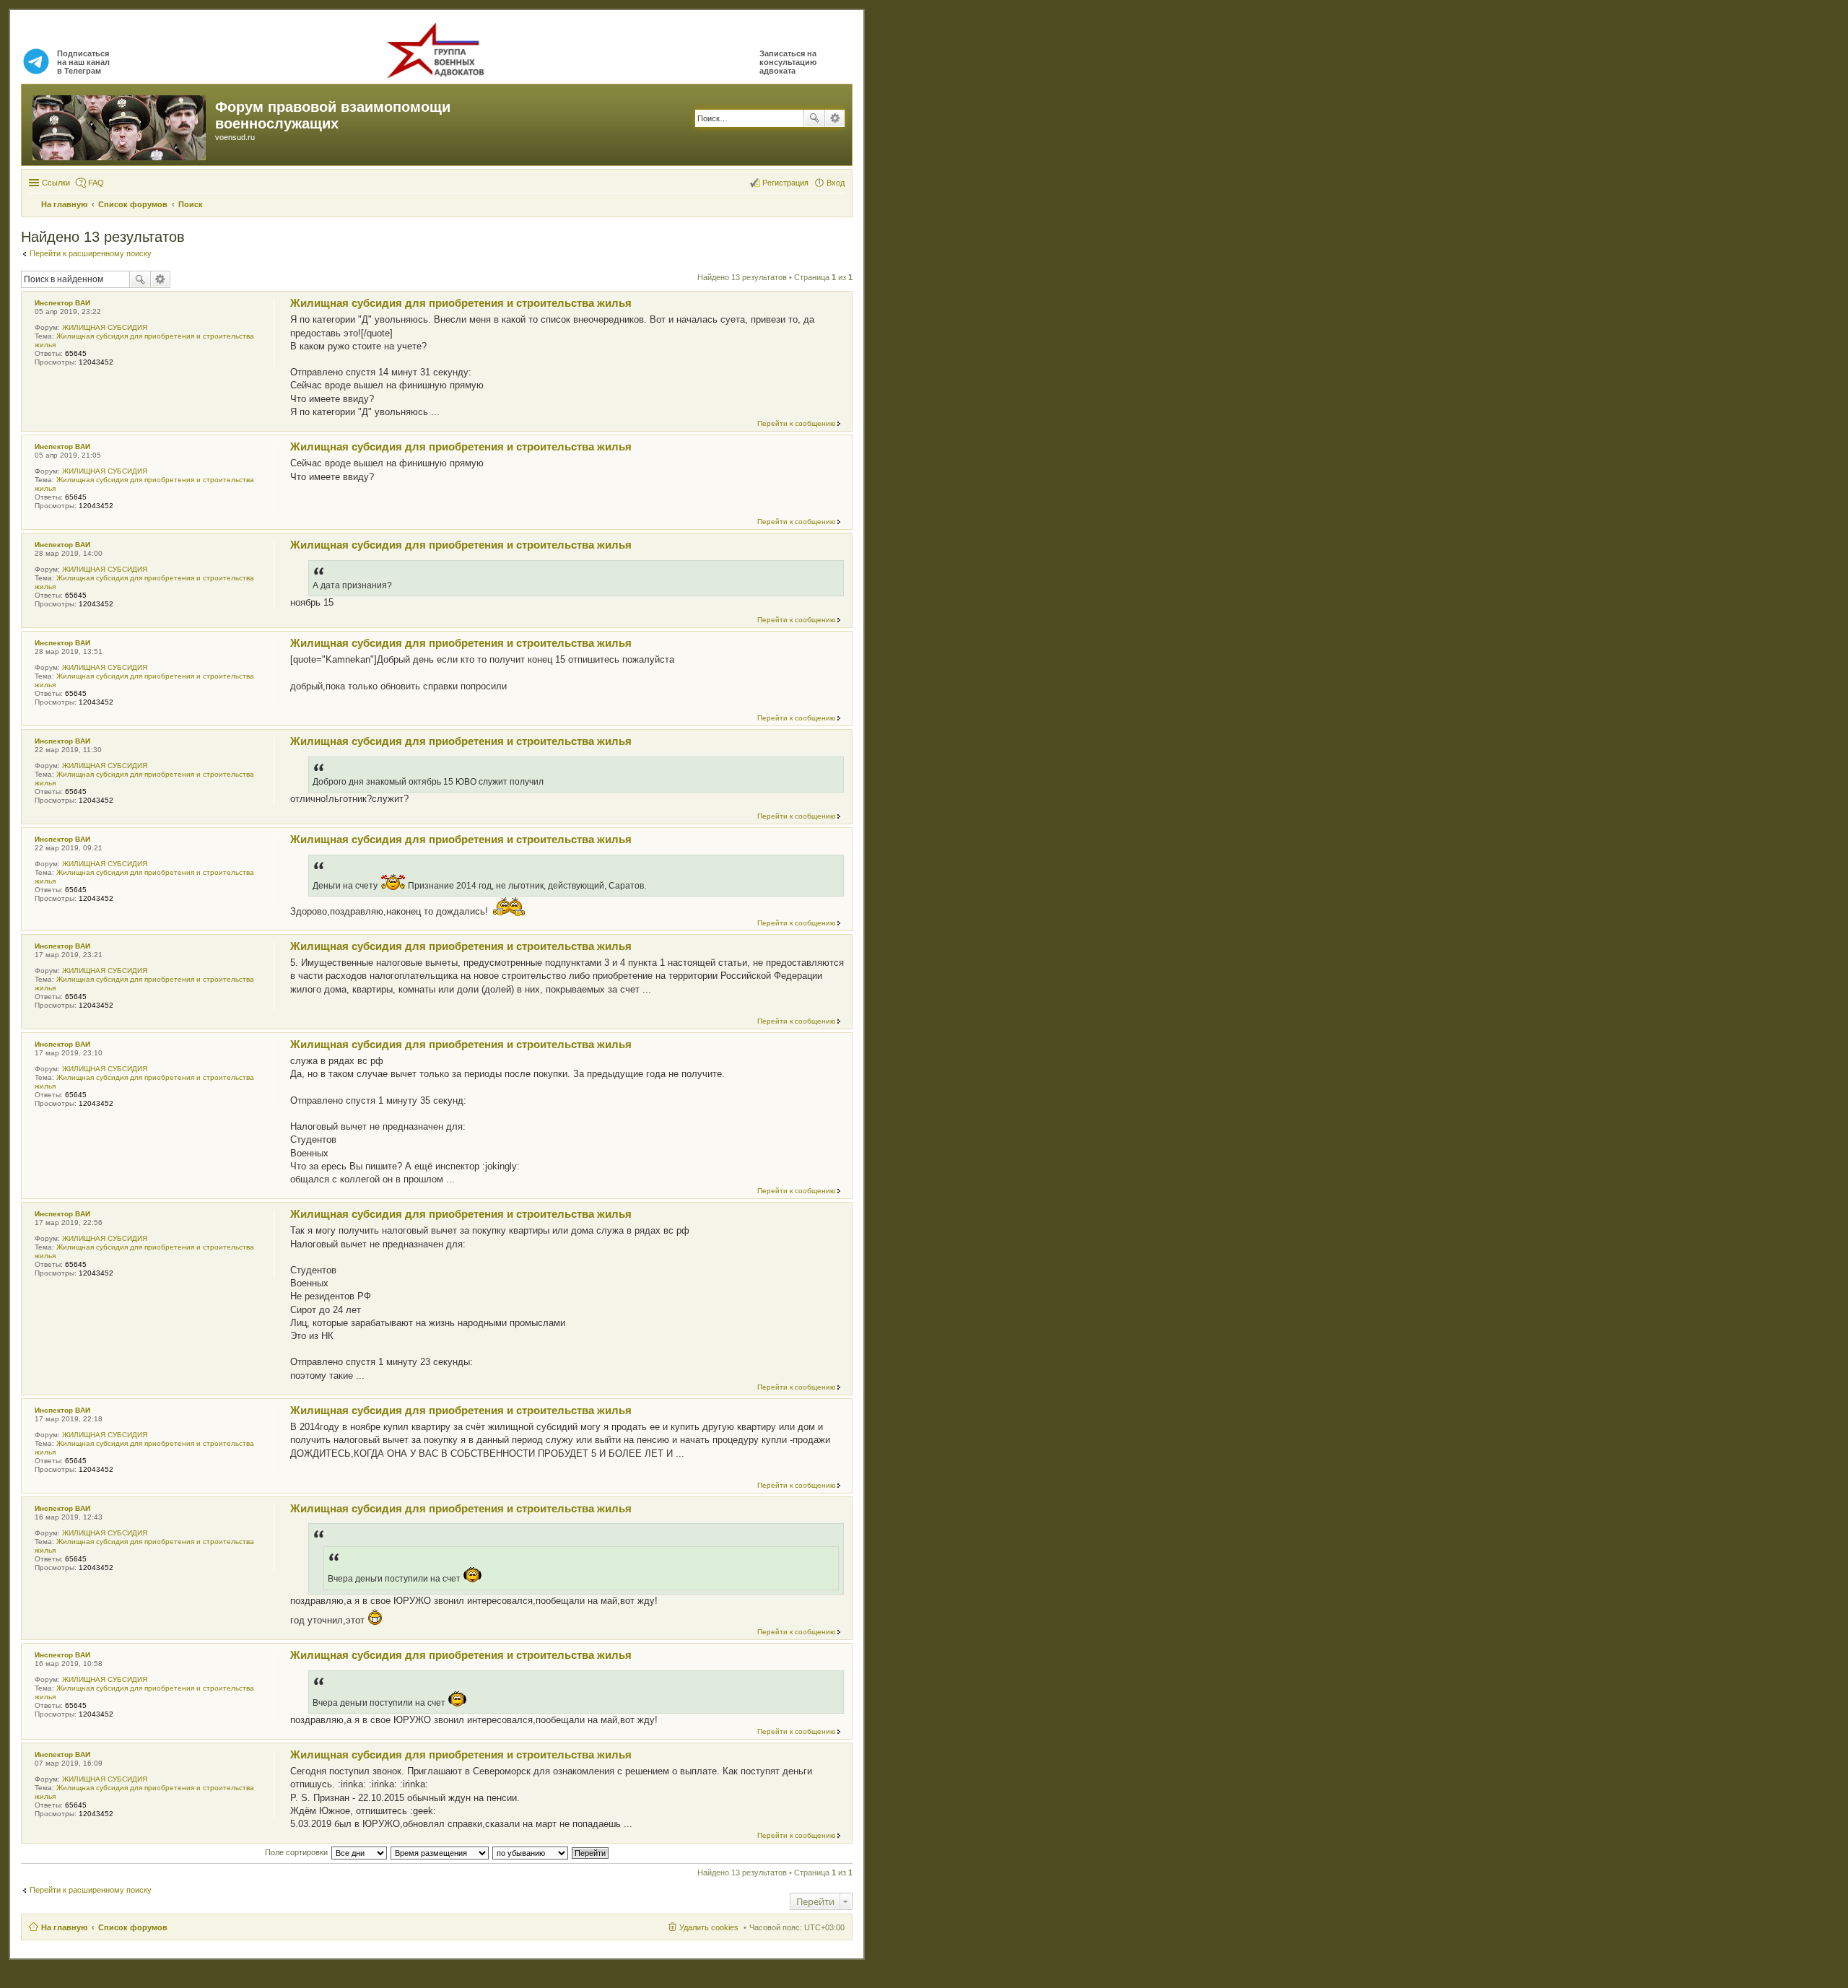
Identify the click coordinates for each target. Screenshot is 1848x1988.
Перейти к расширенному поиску (91, 253)
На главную (64, 1927)
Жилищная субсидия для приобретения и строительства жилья (461, 303)
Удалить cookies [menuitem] (709, 1927)
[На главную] (120, 125)
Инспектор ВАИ (62, 303)
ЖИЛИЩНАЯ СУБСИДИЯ (105, 327)
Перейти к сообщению (797, 423)
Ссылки (56, 183)
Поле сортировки (296, 1852)
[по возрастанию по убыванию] (531, 1852)
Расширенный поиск (835, 118)
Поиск (814, 118)
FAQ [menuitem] (96, 183)
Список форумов (133, 1927)
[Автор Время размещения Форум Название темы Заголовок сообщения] (440, 1852)
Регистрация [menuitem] (785, 183)
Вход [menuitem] (836, 183)
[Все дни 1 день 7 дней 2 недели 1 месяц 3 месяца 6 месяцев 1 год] (359, 1852)
